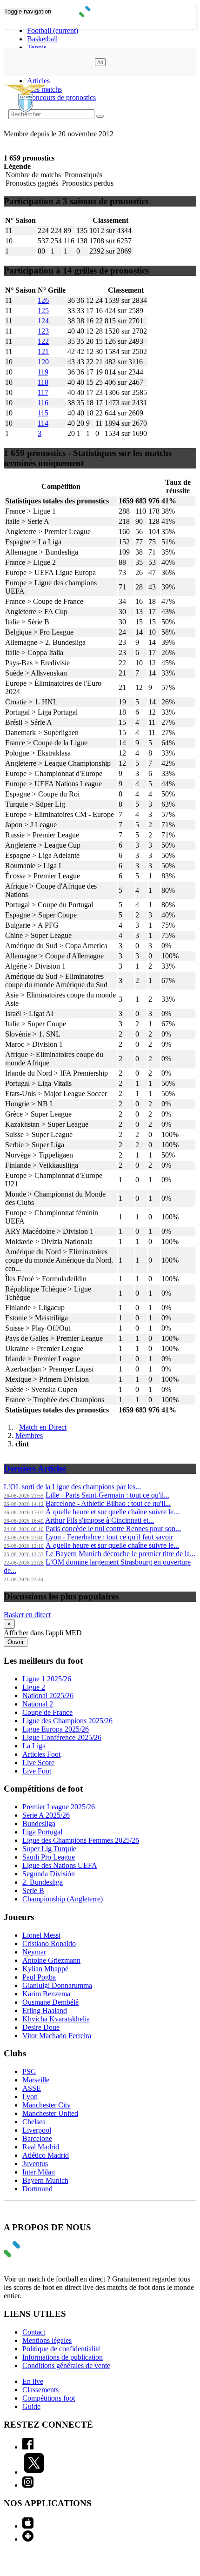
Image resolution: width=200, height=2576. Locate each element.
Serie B (33, 1890)
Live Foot (37, 1771)
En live (33, 2381)
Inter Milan (39, 2172)
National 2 (38, 1704)
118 (43, 382)
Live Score (38, 1763)
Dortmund (37, 2189)
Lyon (30, 2097)
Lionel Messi (41, 1935)
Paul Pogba (39, 1977)
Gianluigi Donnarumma (57, 1985)
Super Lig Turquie (49, 1849)
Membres (29, 1435)
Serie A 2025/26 (46, 1815)
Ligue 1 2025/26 (47, 1679)
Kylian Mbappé (45, 1969)
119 (43, 372)
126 (43, 300)
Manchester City (47, 2105)
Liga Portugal (42, 1832)
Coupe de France (47, 1712)
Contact (34, 2332)
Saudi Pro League (49, 1857)
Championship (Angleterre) (63, 1899)
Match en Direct (43, 1427)
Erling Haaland (45, 2011)
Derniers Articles (35, 1469)
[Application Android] (28, 2539)
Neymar (34, 1952)
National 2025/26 (48, 1696)
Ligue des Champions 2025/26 (67, 1721)
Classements (40, 2390)
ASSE (32, 2088)
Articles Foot (41, 1754)
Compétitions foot (49, 2398)
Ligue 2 (34, 1687)
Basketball (42, 39)
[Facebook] (28, 2447)
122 (43, 341)
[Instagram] (28, 2485)
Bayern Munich (45, 2180)
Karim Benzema (46, 1994)
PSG (29, 2071)
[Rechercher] (100, 116)
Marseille (36, 2080)
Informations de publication (63, 2357)
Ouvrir (16, 1642)
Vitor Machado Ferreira (57, 2036)
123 (43, 331)
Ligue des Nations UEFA (60, 1865)
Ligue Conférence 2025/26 (62, 1737)
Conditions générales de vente (66, 2365)
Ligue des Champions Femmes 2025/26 (81, 1840)
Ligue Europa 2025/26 (56, 1729)
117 (43, 392)
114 (43, 423)
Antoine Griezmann (51, 1960)
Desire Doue (41, 2027)
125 (43, 311)
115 (43, 413)
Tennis (37, 47)
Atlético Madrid (46, 2155)
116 (43, 403)
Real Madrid (41, 2147)
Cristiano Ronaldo (49, 1944)
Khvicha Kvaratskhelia (56, 2019)
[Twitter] (34, 2472)
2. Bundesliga (43, 1882)
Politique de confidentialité (61, 2349)
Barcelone (37, 2138)
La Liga (34, 1746)
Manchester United (50, 2113)
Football (53, 30)
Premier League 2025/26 (59, 1807)
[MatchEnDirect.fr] (100, 15)
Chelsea (34, 2122)
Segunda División (49, 1874)
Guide (31, 2406)
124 (43, 321)
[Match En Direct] (34, 2255)
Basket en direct (27, 1615)
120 (43, 362)
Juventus (35, 2164)
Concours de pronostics (61, 97)
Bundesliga (39, 1823)
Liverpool (37, 2130)
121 (43, 351)
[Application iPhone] (28, 2526)
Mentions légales (47, 2340)
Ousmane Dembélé (50, 2002)
